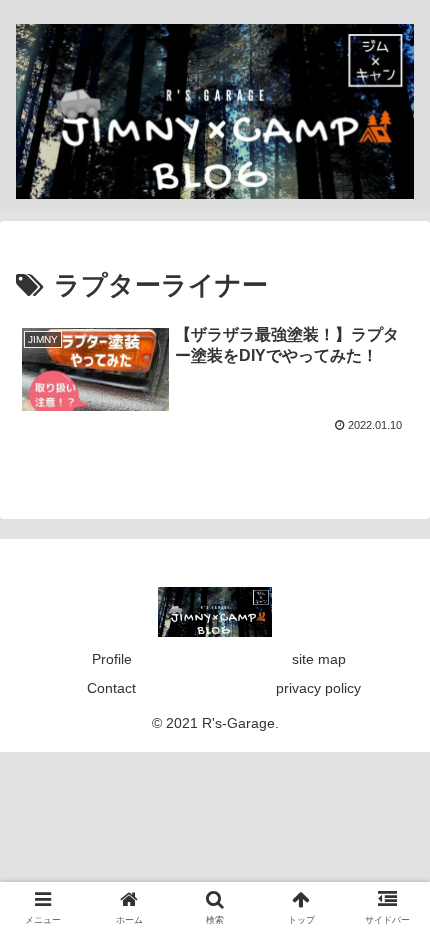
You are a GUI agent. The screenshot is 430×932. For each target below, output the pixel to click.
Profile (112, 659)
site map (319, 659)
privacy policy (318, 688)
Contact (111, 688)
